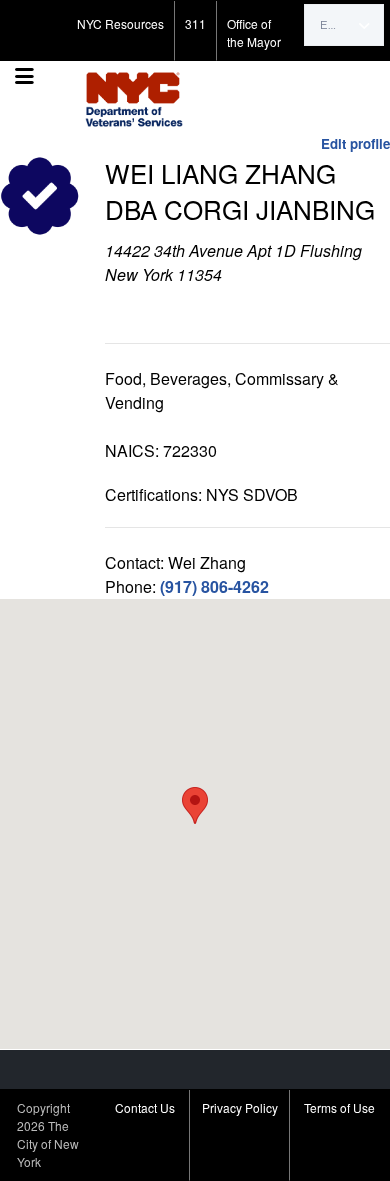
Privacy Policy (240, 1107)
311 (195, 23)
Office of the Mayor (254, 32)
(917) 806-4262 (214, 586)
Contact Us (145, 1107)
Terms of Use (339, 1107)
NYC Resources (120, 23)
